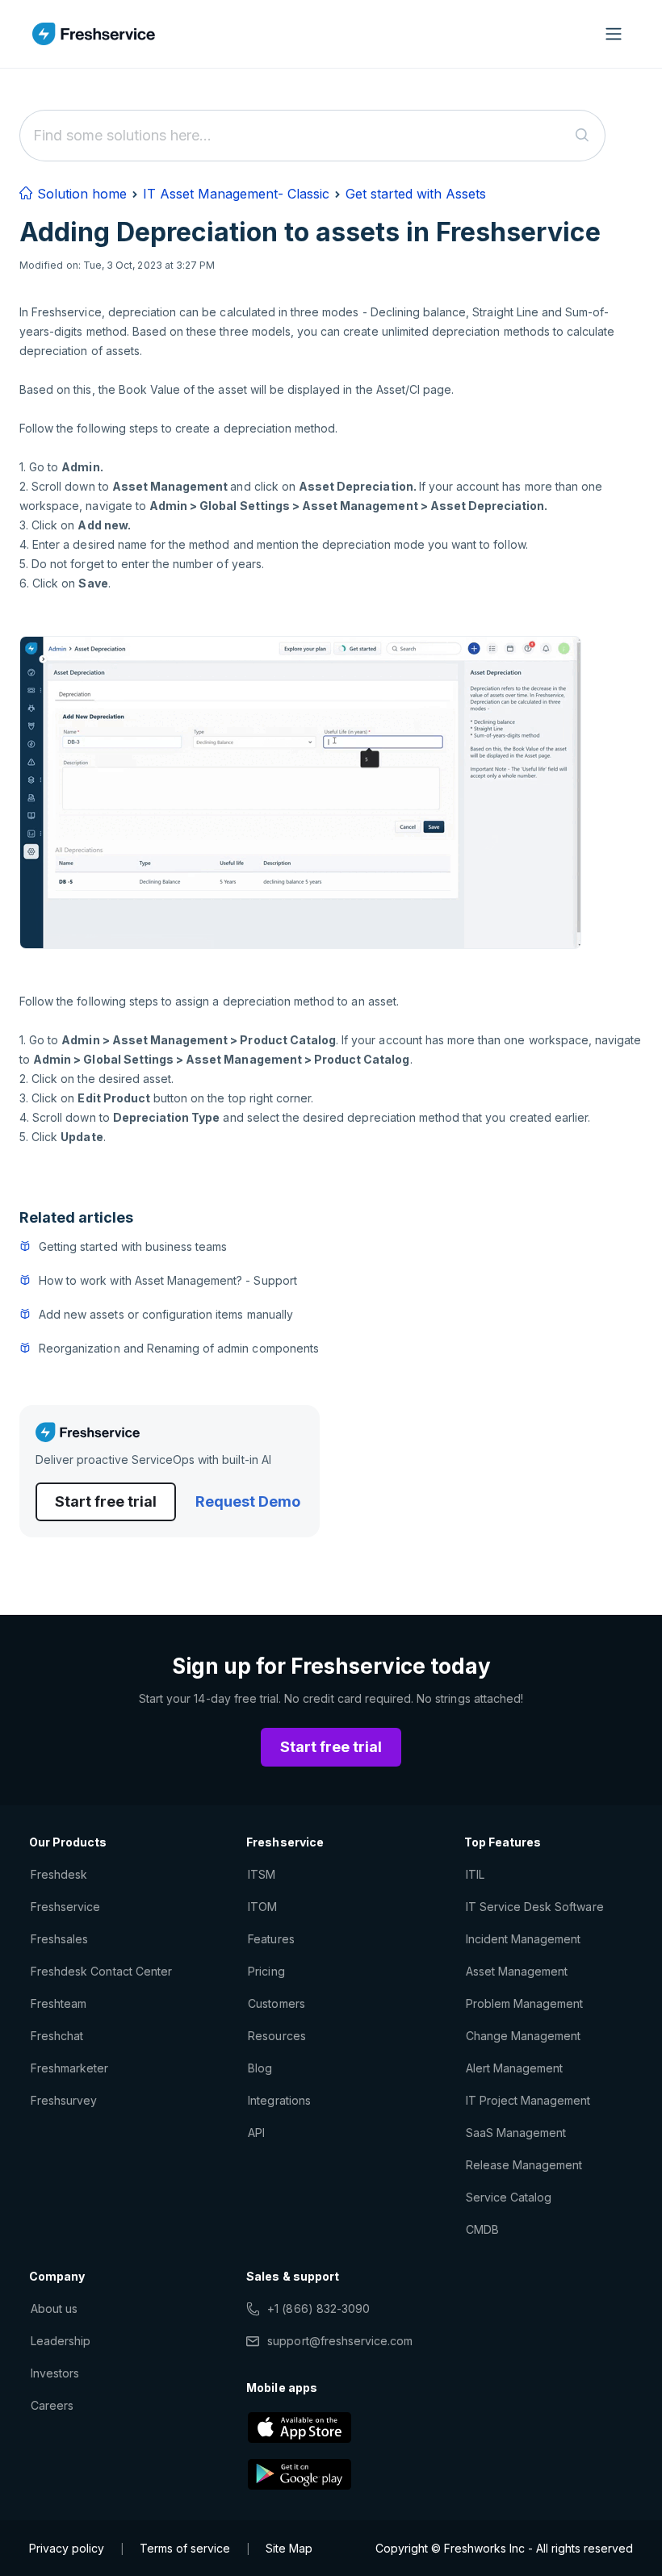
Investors (55, 2373)
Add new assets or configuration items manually (166, 1314)
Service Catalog (509, 2197)
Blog (260, 2068)
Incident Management (524, 1939)
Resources (277, 2036)
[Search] (582, 136)
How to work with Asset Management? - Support (168, 1280)
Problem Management (525, 2003)
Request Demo (248, 1501)
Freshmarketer (70, 2068)
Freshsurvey (64, 2100)
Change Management (524, 2036)
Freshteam (59, 2003)
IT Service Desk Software (535, 1907)
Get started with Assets (416, 194)
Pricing (266, 1971)
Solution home (80, 194)
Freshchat (57, 2036)
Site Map (289, 2548)
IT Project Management (528, 2100)
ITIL (475, 1874)
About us (54, 2308)
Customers (276, 2003)
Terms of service (185, 2548)
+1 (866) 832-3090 (318, 2308)
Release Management (524, 2165)
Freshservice (65, 1907)
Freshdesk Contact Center (101, 1971)
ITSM (262, 1874)
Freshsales (59, 1939)
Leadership (61, 2341)
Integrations (279, 2100)
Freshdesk (59, 1874)
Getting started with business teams (133, 1246)
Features (271, 1939)
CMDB (482, 2229)
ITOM (262, 1907)
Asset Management (517, 1971)
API (256, 2133)
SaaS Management (516, 2133)
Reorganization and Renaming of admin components (179, 1348)
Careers (52, 2405)
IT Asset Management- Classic (236, 194)
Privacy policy (67, 2548)
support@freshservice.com (340, 2341)
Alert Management (515, 2068)
